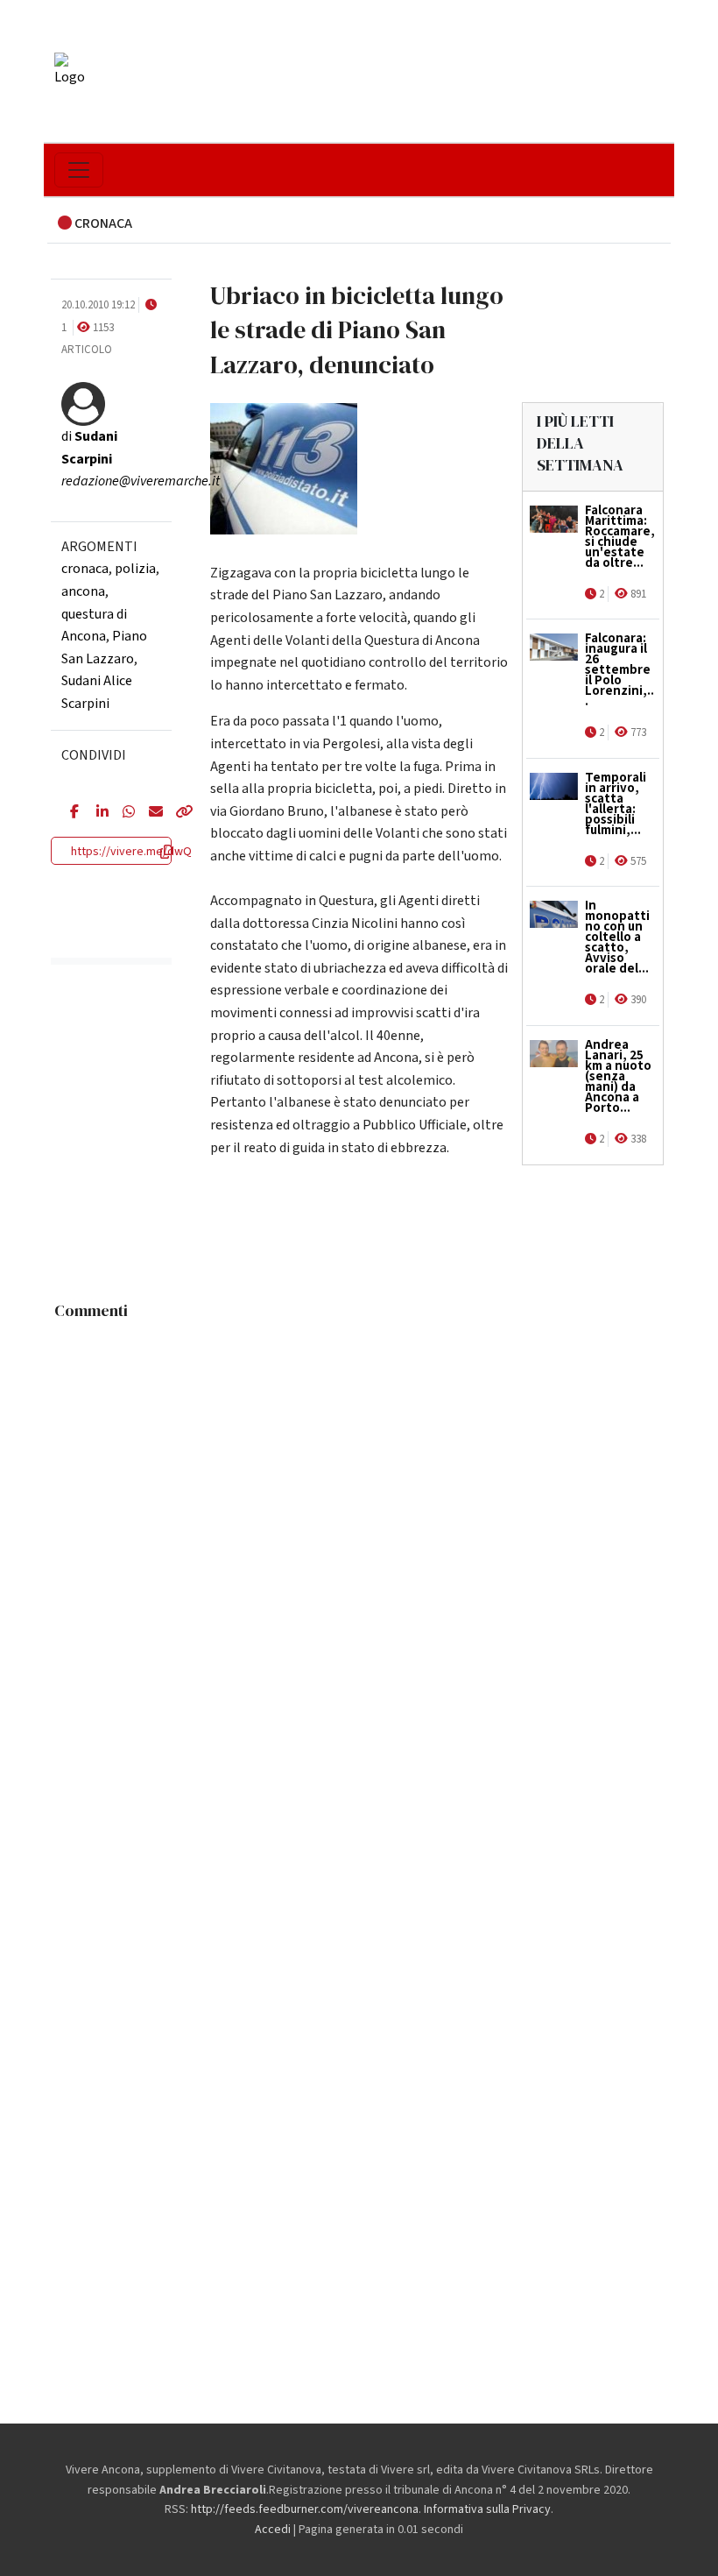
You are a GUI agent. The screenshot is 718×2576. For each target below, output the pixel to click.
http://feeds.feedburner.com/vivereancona (305, 2509)
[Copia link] (175, 813)
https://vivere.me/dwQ (131, 852)
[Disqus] (359, 1547)
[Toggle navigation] (79, 170)
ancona (83, 591)
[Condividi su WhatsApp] (123, 813)
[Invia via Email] (149, 813)
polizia (135, 569)
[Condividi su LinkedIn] (96, 813)
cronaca (85, 569)
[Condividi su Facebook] (70, 813)
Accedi (273, 2530)
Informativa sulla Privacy (487, 2509)
